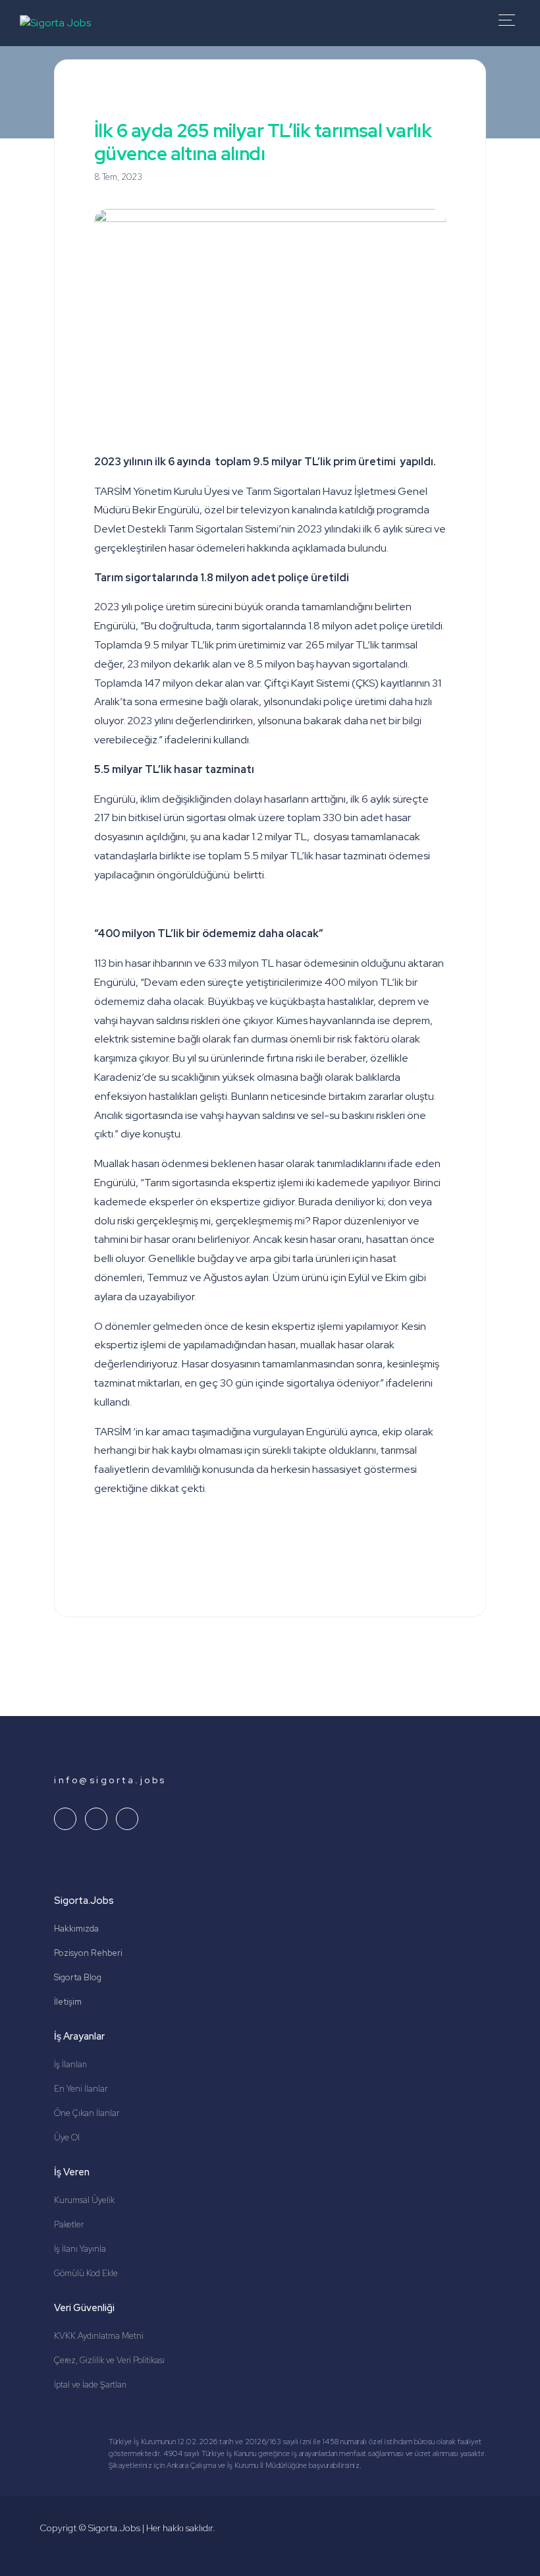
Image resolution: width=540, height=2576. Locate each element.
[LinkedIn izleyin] (65, 1819)
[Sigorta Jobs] (55, 23)
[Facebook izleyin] (127, 1819)
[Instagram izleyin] (96, 1819)
